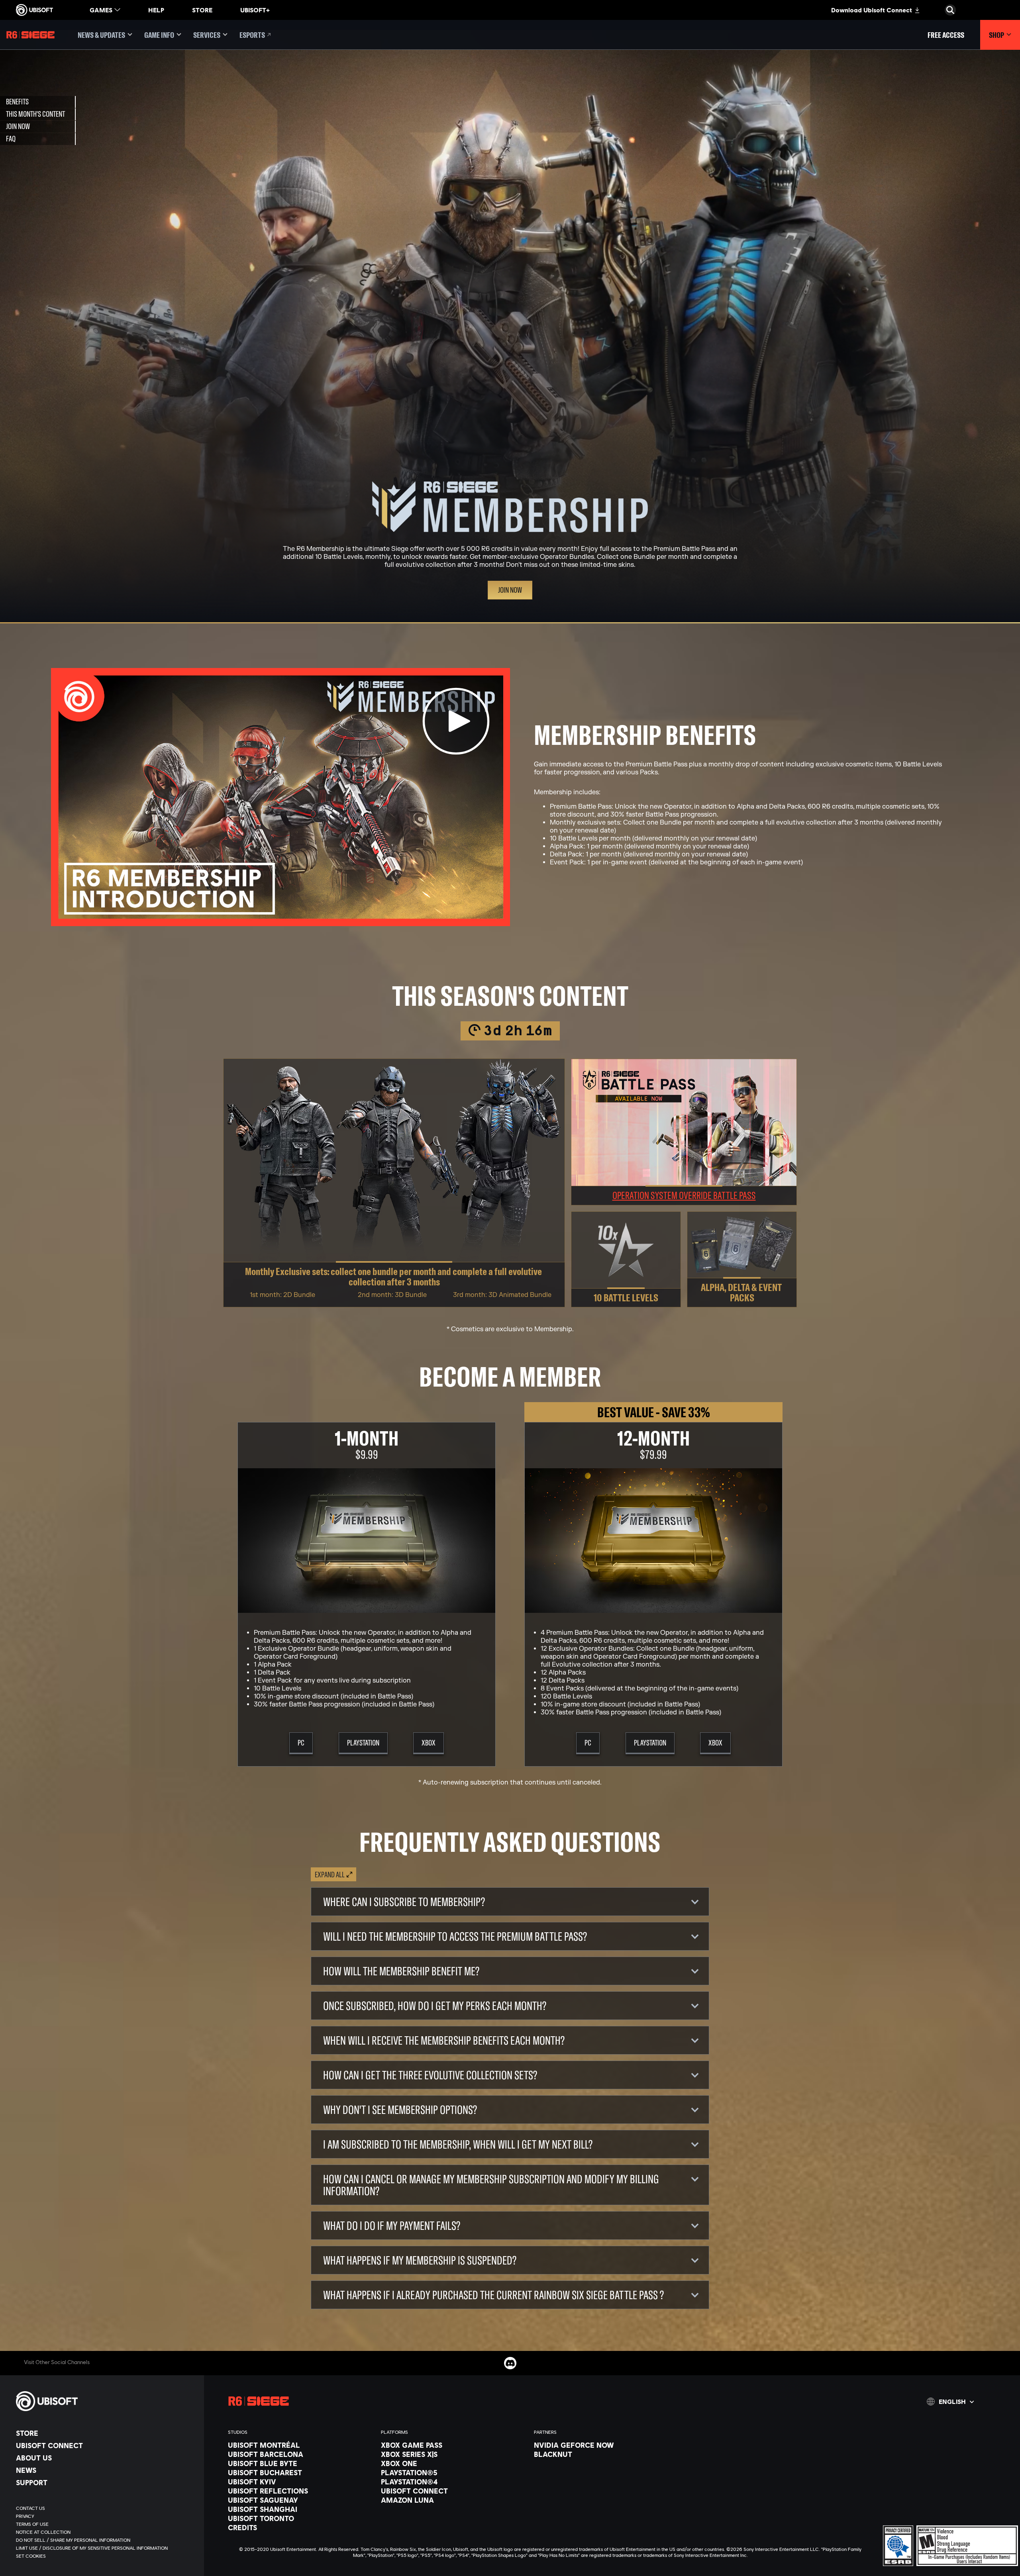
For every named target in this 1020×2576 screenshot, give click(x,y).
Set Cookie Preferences (428, 1348)
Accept (709, 1348)
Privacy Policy (554, 1256)
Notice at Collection (617, 1256)
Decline (655, 1348)
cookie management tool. (531, 1265)
